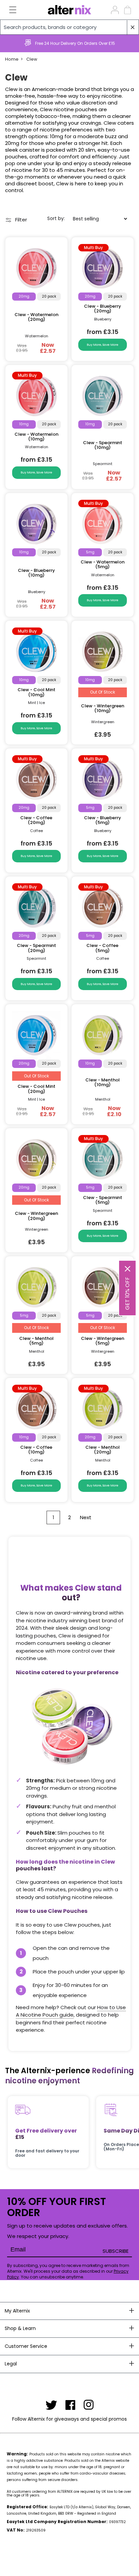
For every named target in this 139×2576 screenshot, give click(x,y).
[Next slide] (131, 43)
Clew (32, 59)
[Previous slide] (8, 43)
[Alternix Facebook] (71, 2405)
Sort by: (56, 218)
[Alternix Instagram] (89, 2405)
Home (12, 59)
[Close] (128, 1269)
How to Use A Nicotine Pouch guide (71, 2011)
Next (86, 1517)
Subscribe (116, 2251)
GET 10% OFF (127, 1293)
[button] (9, 10)
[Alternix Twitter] (51, 2405)
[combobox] (69, 27)
